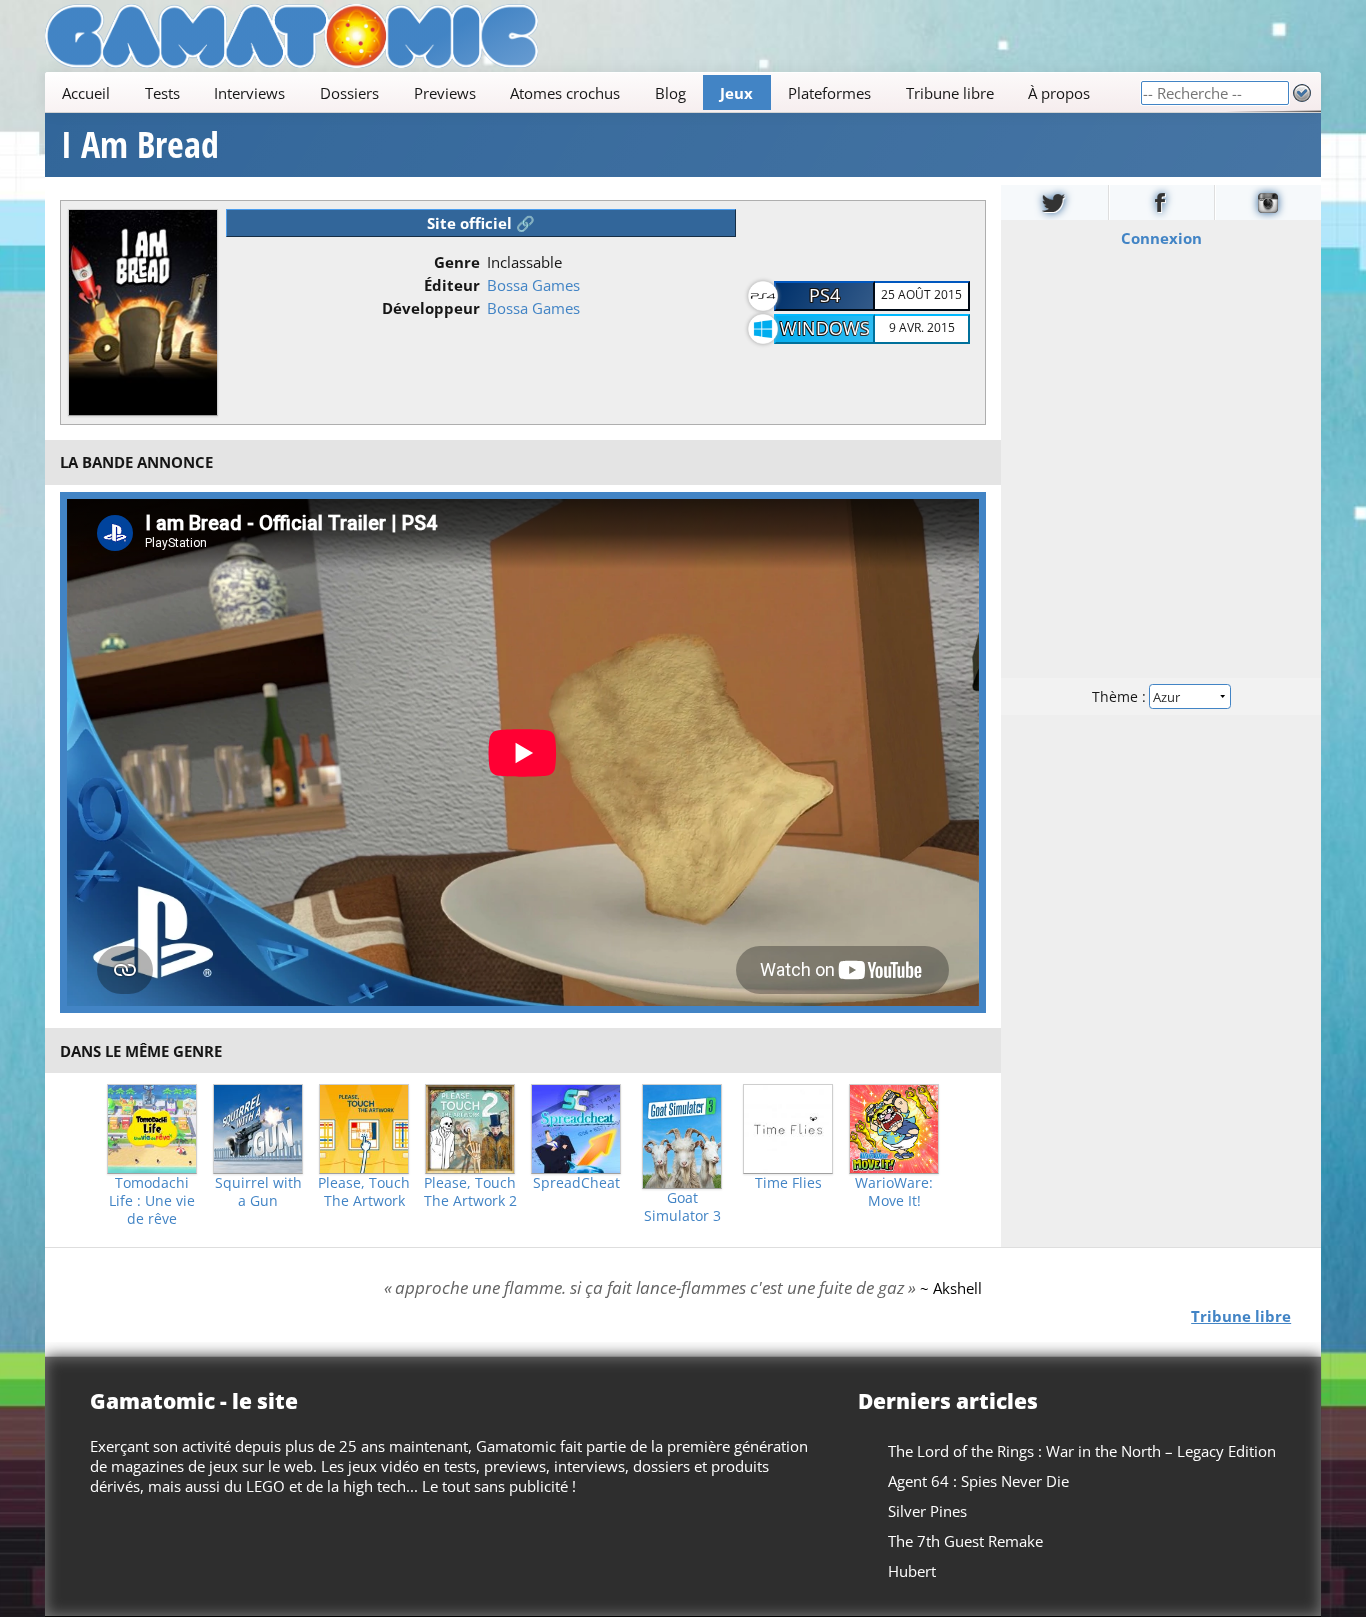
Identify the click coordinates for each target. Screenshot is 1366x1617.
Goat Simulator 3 (682, 1207)
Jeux (736, 93)
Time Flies (788, 1183)
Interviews (249, 93)
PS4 (824, 295)
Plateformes (829, 93)
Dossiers (349, 93)
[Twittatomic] (1054, 202)
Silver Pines (927, 1511)
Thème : (1121, 696)
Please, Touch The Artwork (364, 1192)
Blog (670, 93)
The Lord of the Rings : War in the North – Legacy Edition (1082, 1451)
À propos (1059, 93)
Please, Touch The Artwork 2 (470, 1192)
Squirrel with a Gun (258, 1192)
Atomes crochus (565, 93)
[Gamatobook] (1162, 202)
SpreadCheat (576, 1183)
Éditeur (452, 285)
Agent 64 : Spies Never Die (978, 1481)
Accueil (86, 93)
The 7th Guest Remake (965, 1541)
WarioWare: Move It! (894, 1192)
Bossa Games (533, 285)
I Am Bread (140, 145)
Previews (445, 93)
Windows (825, 328)
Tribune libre (950, 93)
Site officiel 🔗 (481, 223)
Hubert (912, 1571)
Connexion (1161, 238)
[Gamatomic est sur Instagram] (1268, 202)
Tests (162, 93)
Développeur (431, 308)
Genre (457, 262)
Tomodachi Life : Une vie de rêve (152, 1201)
